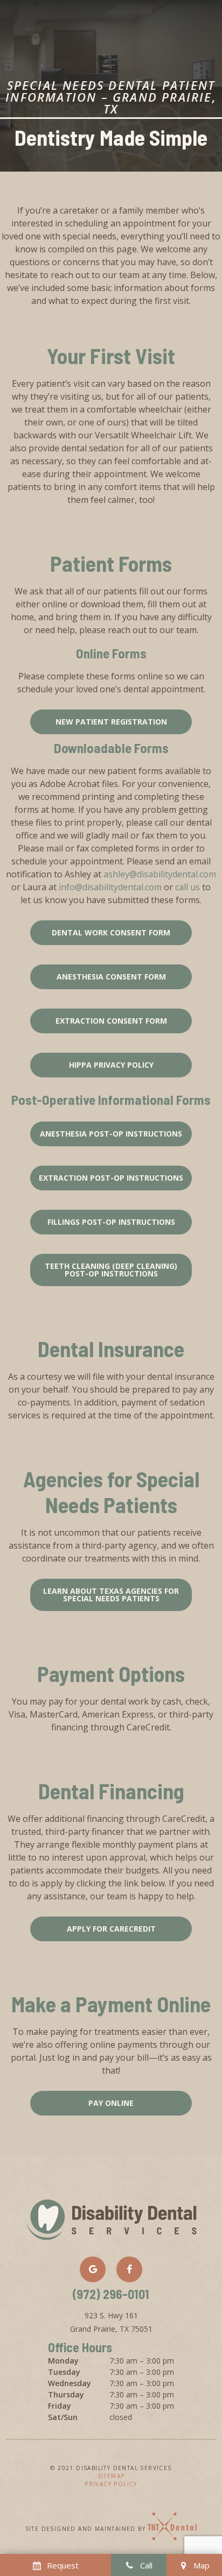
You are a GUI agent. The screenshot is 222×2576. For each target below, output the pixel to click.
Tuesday (64, 2372)
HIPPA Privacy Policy (111, 1065)
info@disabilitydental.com (110, 887)
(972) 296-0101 (111, 2295)
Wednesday (70, 2383)
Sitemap (111, 2476)
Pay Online (111, 2103)
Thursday (66, 2394)
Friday (60, 2406)
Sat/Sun (63, 2417)
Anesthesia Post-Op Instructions (111, 1134)
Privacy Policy (111, 2484)
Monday (63, 2361)
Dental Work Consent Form (111, 932)
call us (188, 887)
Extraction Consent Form (111, 1021)
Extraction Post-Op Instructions (111, 1178)
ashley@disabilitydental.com (160, 874)
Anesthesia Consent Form (111, 977)
